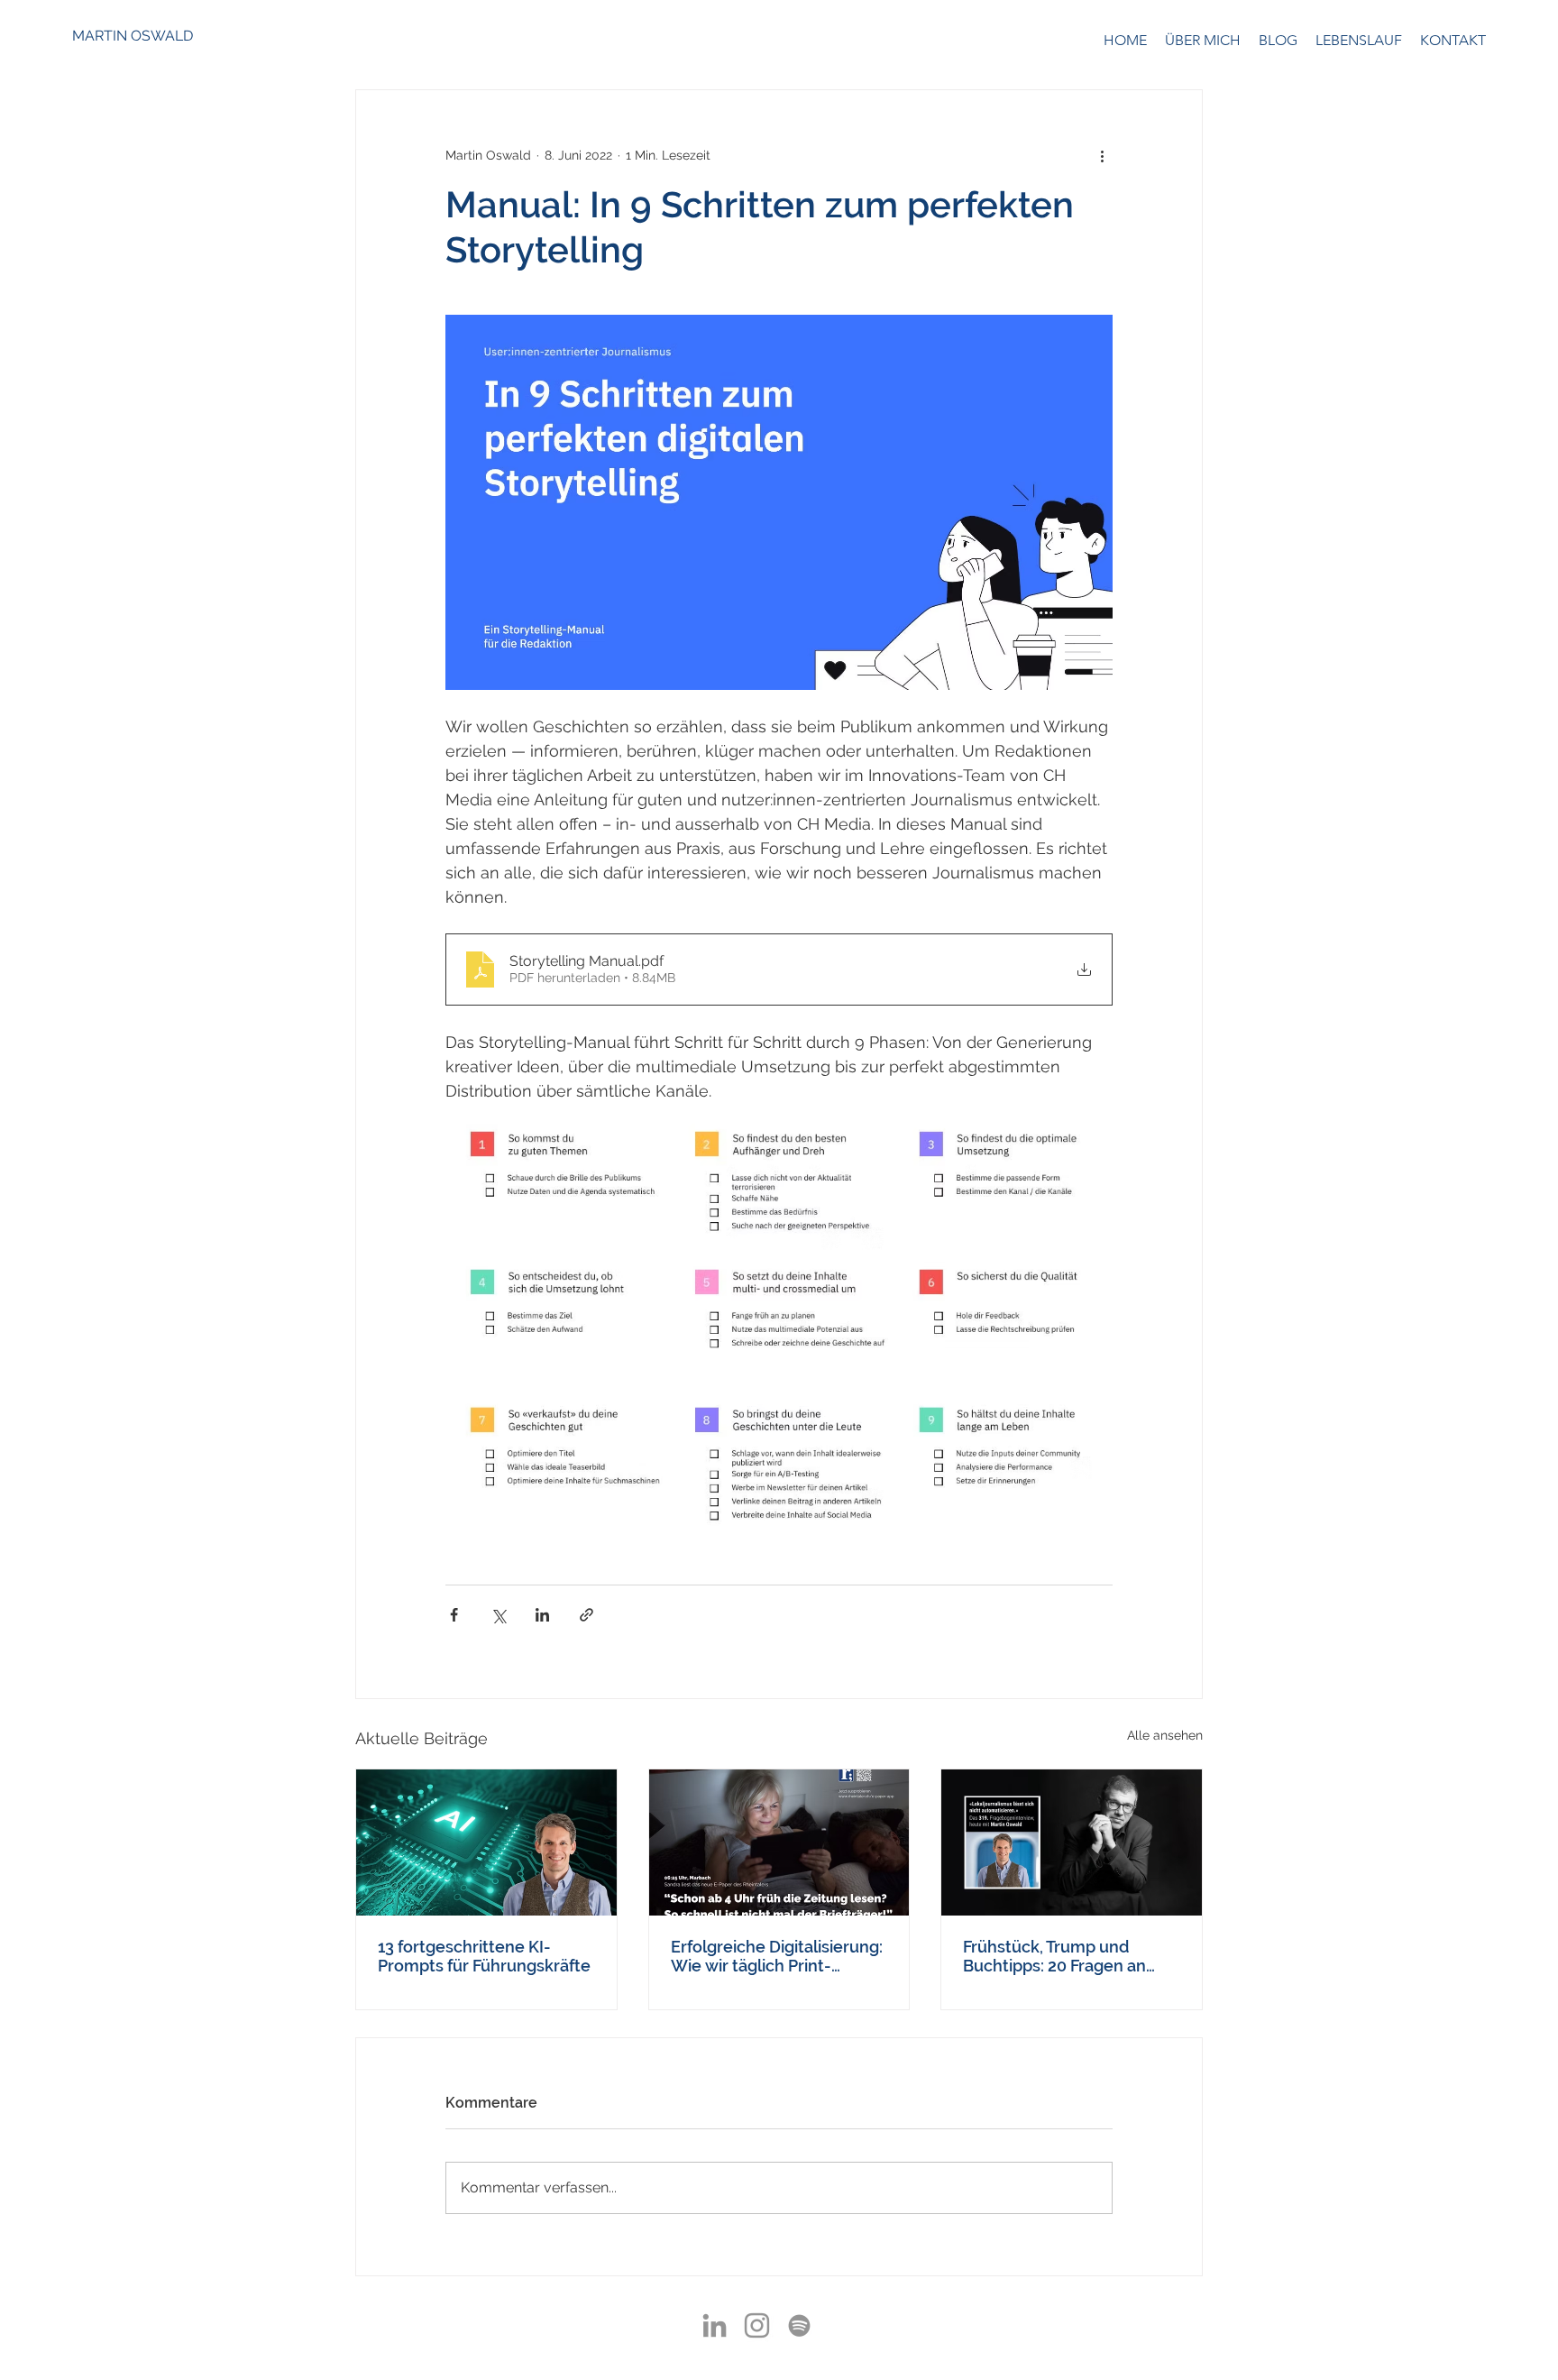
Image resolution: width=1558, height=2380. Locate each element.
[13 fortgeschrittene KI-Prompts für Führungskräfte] (486, 1842)
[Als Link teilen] (587, 1615)
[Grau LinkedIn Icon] (715, 2325)
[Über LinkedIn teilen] (542, 1615)
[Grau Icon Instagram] (757, 2325)
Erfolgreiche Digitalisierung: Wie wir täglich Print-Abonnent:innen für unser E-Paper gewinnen (777, 1956)
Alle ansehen (1165, 1735)
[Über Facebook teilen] (454, 1615)
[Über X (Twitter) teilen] (498, 1615)
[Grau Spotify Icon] (799, 2325)
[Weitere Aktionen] (1102, 155)
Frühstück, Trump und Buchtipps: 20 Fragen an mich (1054, 1956)
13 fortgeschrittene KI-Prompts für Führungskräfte (484, 1956)
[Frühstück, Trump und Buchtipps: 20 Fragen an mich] (1072, 1842)
